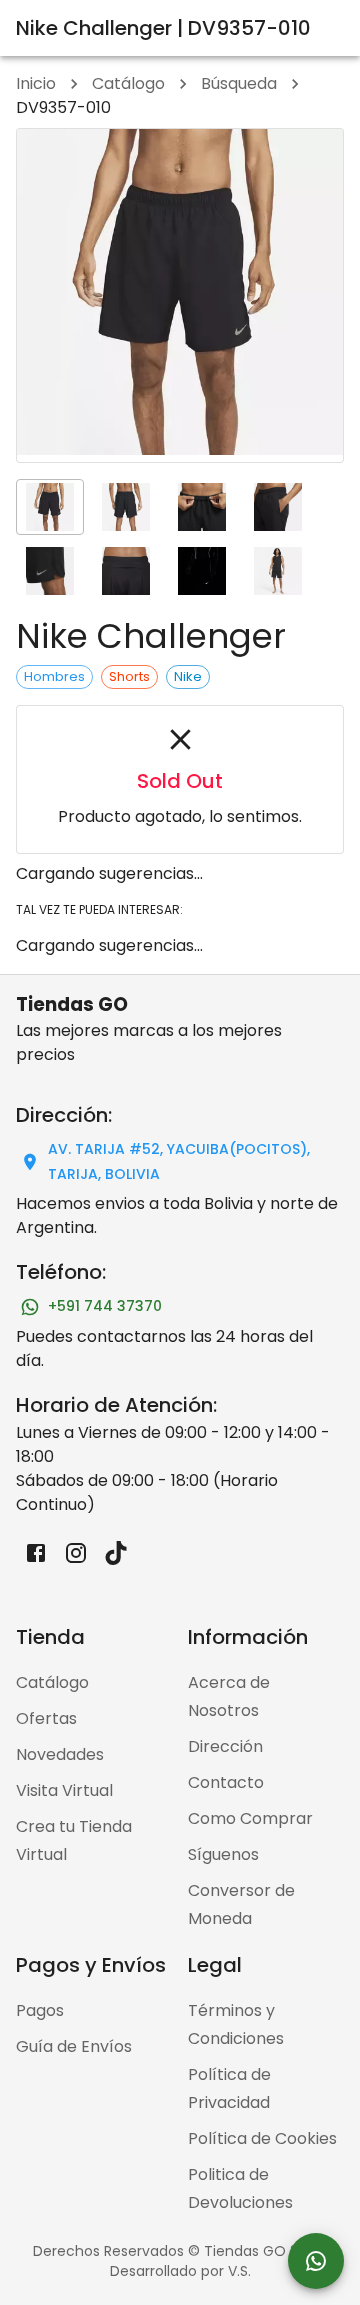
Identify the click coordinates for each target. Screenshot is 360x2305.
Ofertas (46, 1718)
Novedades (60, 1754)
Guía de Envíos (74, 2046)
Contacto (226, 1782)
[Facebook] (36, 1553)
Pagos (40, 2010)
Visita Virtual (64, 1790)
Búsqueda (239, 83)
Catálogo (128, 83)
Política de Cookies (262, 2138)
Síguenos (223, 1854)
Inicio (36, 83)
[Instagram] (76, 1553)
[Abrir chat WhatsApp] (316, 2261)
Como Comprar (250, 1818)
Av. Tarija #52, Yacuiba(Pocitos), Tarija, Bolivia (179, 1161)
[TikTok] (116, 1553)
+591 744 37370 (105, 1306)
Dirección (225, 1746)
